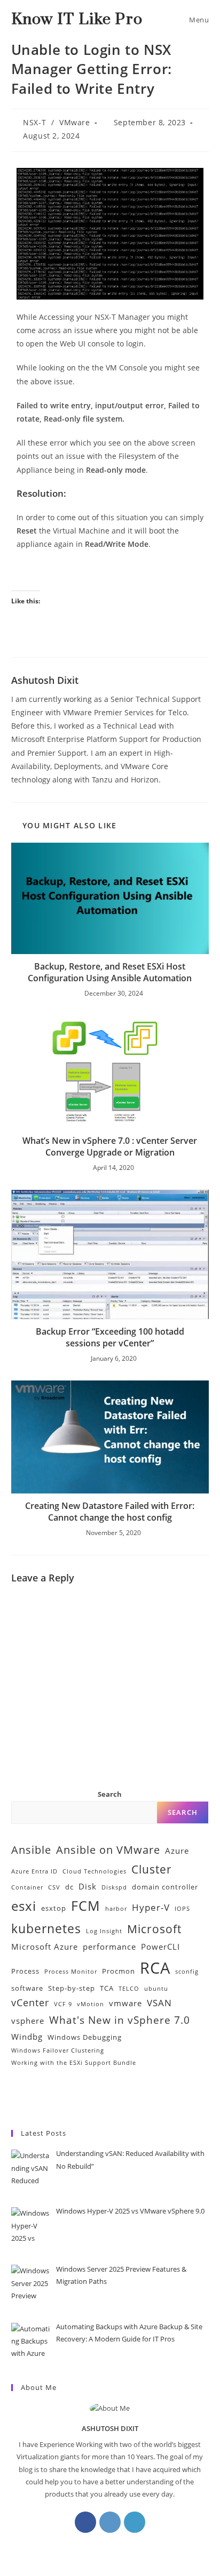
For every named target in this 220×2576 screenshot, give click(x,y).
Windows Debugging (85, 2037)
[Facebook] (85, 2522)
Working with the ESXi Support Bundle (74, 2063)
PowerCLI (160, 1947)
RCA (155, 1968)
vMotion (91, 2004)
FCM (86, 1905)
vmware (125, 2003)
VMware (75, 122)
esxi (24, 1906)
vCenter (30, 2002)
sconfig (187, 1972)
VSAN (159, 2003)
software (27, 1988)
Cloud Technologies (95, 1871)
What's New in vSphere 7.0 (120, 2020)
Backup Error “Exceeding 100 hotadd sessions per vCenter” (110, 1337)
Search (110, 1794)
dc (69, 1887)
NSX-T (34, 122)
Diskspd (114, 1887)
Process (25, 1971)
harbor (116, 1909)
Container (27, 1887)
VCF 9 (63, 2004)
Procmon (119, 1971)
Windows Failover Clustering (58, 2050)
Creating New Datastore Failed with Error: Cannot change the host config (110, 1512)
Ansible (31, 1850)
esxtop (54, 1908)
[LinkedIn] (135, 2522)
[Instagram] (110, 2522)
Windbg (27, 2037)
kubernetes (46, 1929)
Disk (88, 1886)
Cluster (152, 1869)
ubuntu (156, 1989)
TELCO (129, 1989)
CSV (54, 1887)
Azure (177, 1851)
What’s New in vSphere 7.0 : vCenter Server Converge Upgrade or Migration (110, 1146)
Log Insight (104, 1931)
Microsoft (154, 1929)
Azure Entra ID (34, 1871)
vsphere (28, 2021)
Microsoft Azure (45, 1947)
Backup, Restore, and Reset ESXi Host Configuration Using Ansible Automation (110, 972)
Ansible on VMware (108, 1850)
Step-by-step (72, 1988)
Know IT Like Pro (77, 19)
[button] (196, 2098)
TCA (107, 1988)
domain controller (165, 1887)
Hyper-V (151, 1907)
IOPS (182, 1909)
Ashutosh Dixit (45, 680)
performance (109, 1947)
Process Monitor (71, 1972)
